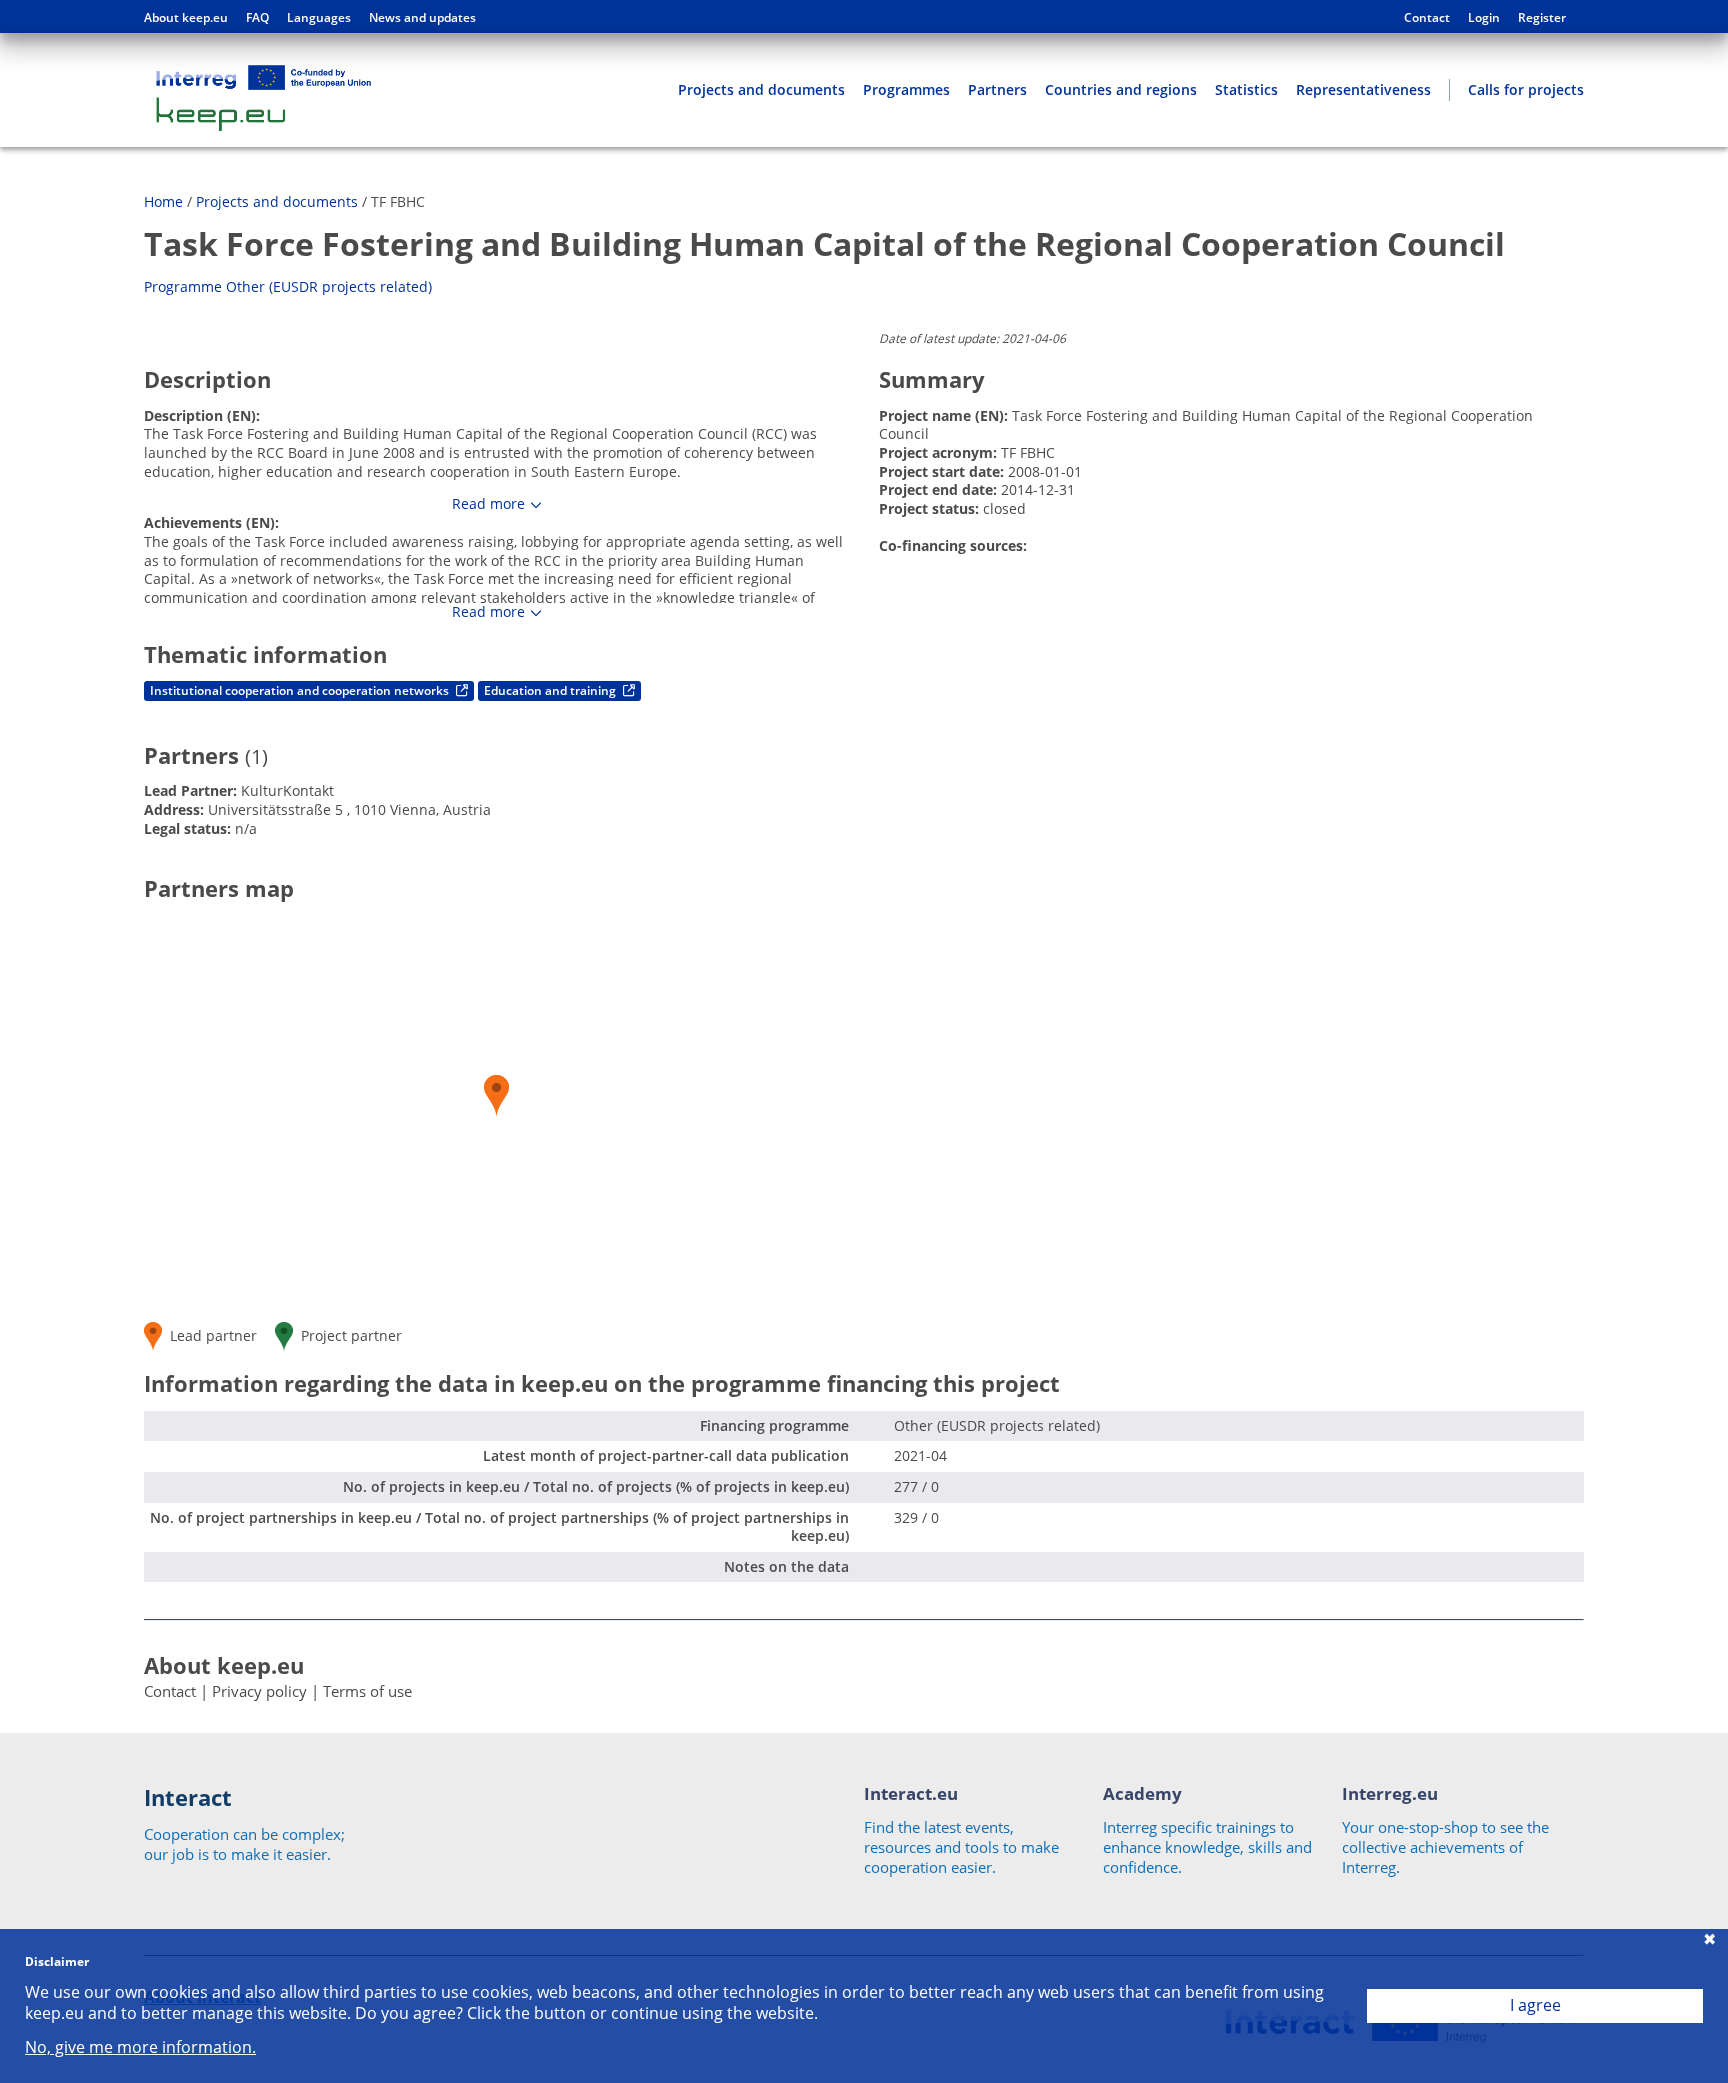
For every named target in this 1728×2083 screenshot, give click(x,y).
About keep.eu (186, 18)
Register (1542, 18)
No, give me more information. (140, 2047)
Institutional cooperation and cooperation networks (301, 690)
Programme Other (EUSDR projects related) (288, 286)
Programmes (906, 89)
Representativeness (1363, 89)
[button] (496, 1095)
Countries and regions (1121, 89)
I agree (1535, 2005)
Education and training (551, 690)
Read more (488, 504)
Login (1484, 18)
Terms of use (367, 1691)
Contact (1427, 18)
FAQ (257, 18)
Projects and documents (761, 89)
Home (163, 201)
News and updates (422, 18)
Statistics (1246, 89)
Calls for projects (1526, 89)
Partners (997, 89)
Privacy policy (259, 1691)
